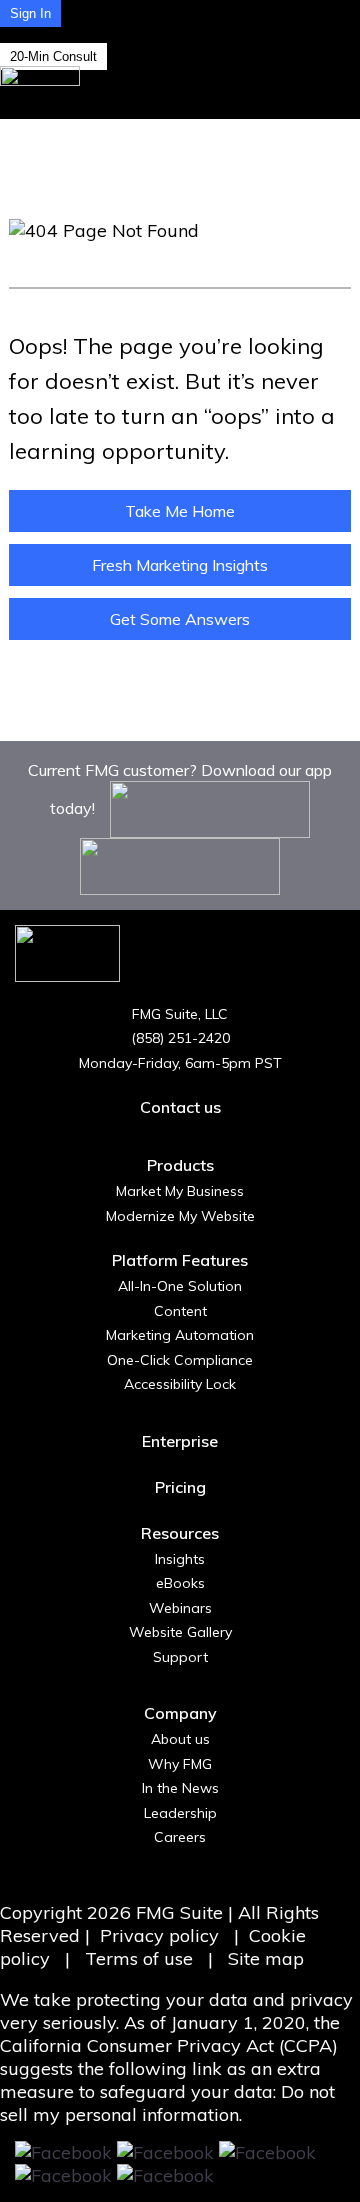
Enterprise (180, 1441)
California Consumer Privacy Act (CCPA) (169, 2045)
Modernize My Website (180, 1216)
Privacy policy (159, 1935)
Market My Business (180, 1191)
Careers (180, 1837)
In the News (180, 1788)
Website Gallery (180, 1632)
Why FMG (180, 1764)
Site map (266, 1958)
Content (180, 1311)
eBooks (180, 1583)
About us (180, 1739)
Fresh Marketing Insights (180, 565)
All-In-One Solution (180, 1286)
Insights (180, 1559)
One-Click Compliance (180, 1360)
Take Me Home (180, 511)
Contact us (180, 1107)
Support (180, 1657)
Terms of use (141, 1958)
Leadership (180, 1813)
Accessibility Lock (180, 1384)
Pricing (180, 1487)
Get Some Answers (180, 619)
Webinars (180, 1608)
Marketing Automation (180, 1335)
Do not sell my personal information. (167, 2103)
